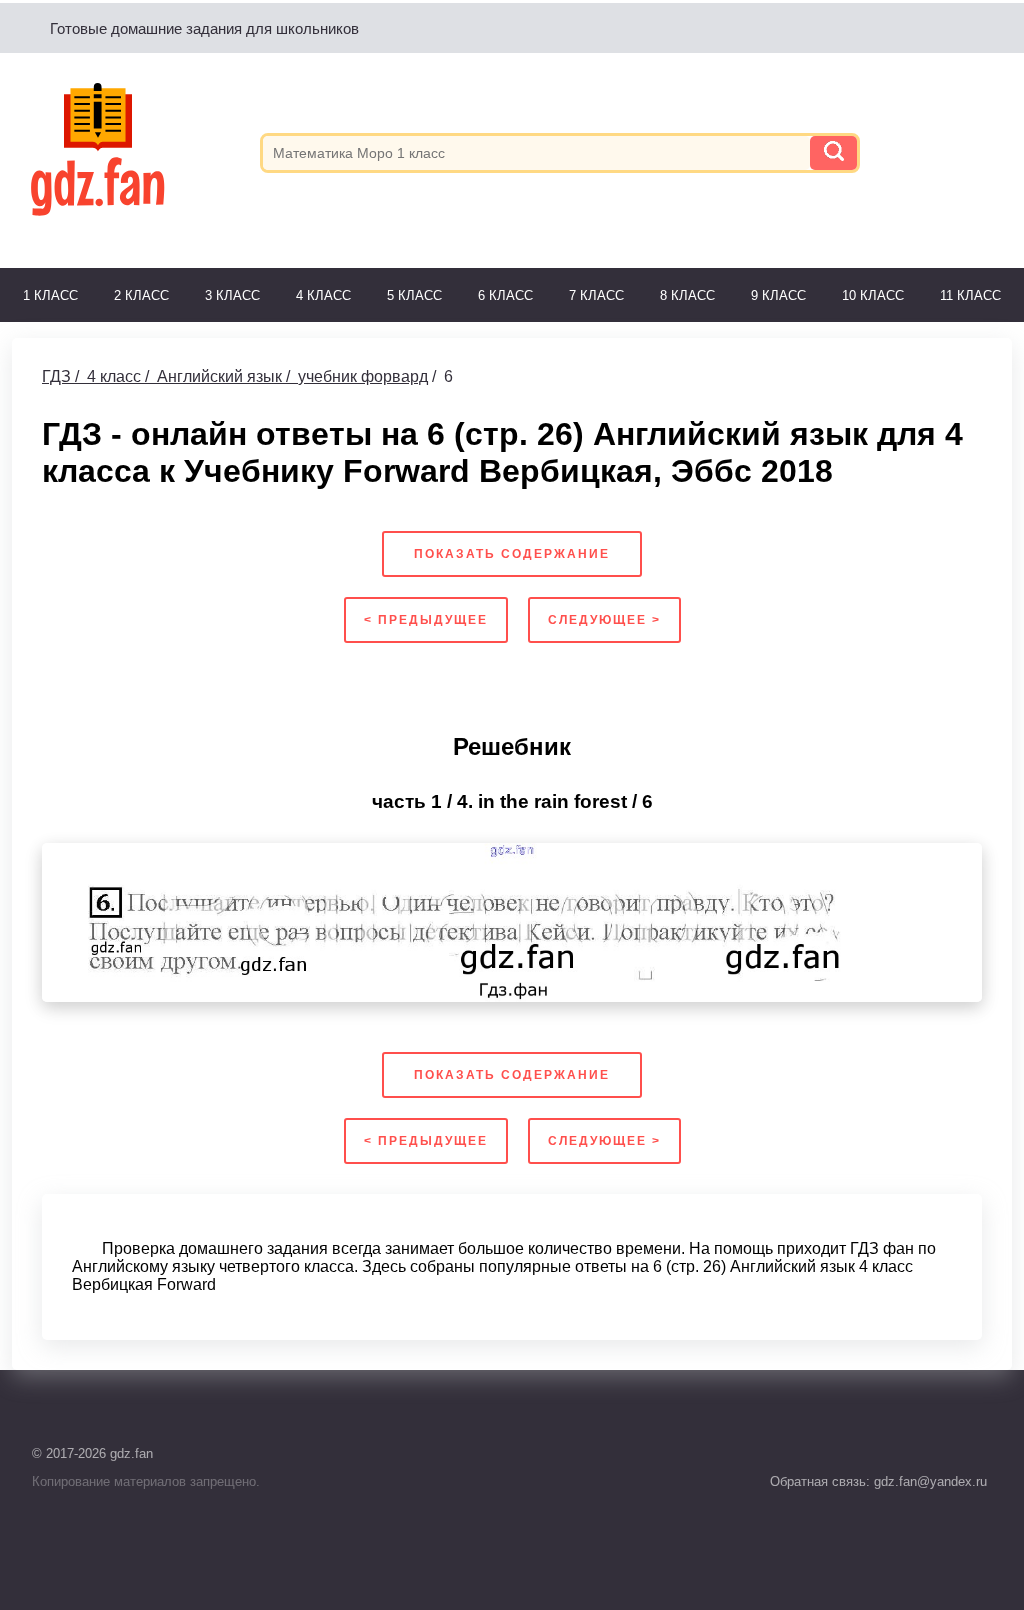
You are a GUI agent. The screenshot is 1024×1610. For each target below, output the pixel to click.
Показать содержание (512, 554)
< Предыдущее (426, 620)
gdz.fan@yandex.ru (928, 1481)
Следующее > (604, 620)
